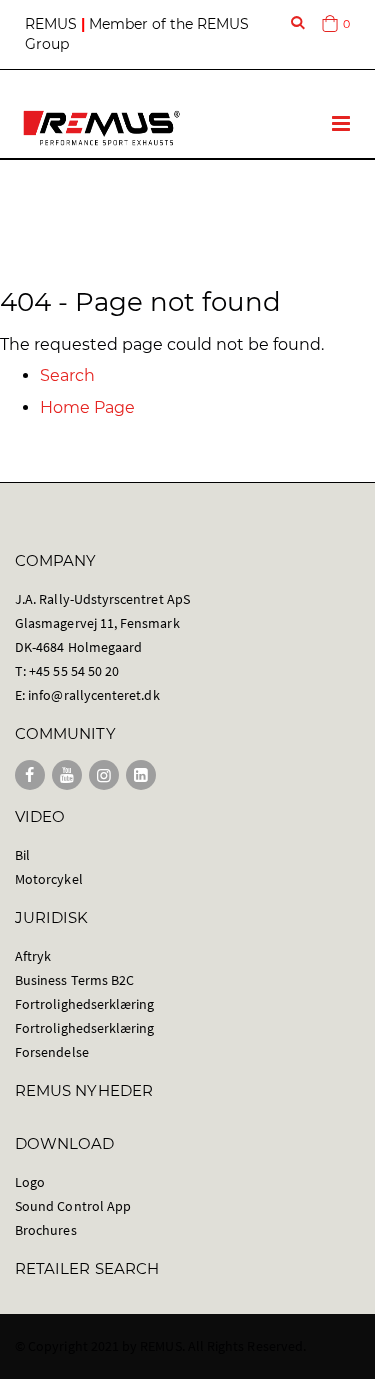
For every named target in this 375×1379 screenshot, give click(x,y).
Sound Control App (73, 1206)
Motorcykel (49, 879)
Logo (30, 1182)
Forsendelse (52, 1052)
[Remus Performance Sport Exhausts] (101, 128)
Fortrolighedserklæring (84, 1004)
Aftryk (33, 956)
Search (67, 375)
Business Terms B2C (74, 980)
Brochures (46, 1230)
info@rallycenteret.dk (93, 695)
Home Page (87, 407)
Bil (22, 855)
